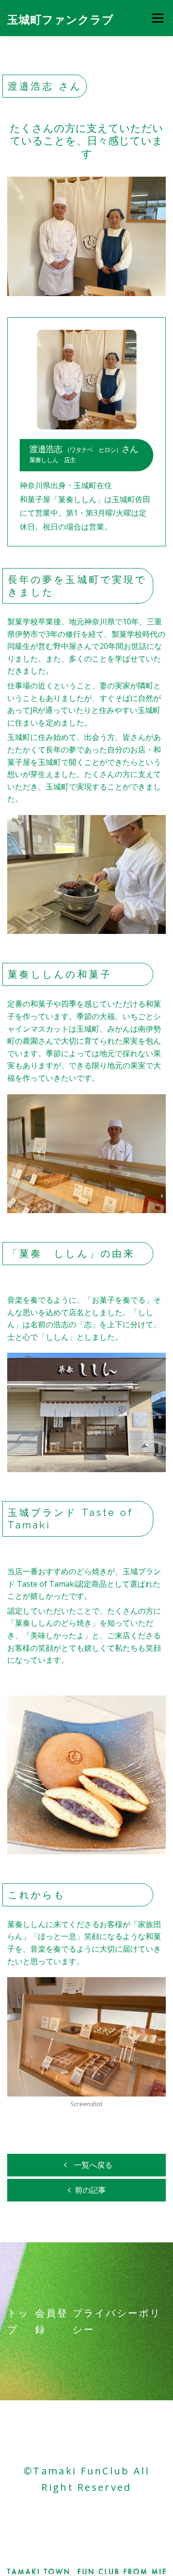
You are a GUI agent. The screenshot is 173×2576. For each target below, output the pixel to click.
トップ (18, 2321)
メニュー (157, 18)
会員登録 (52, 2321)
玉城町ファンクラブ (61, 19)
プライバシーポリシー (117, 2321)
